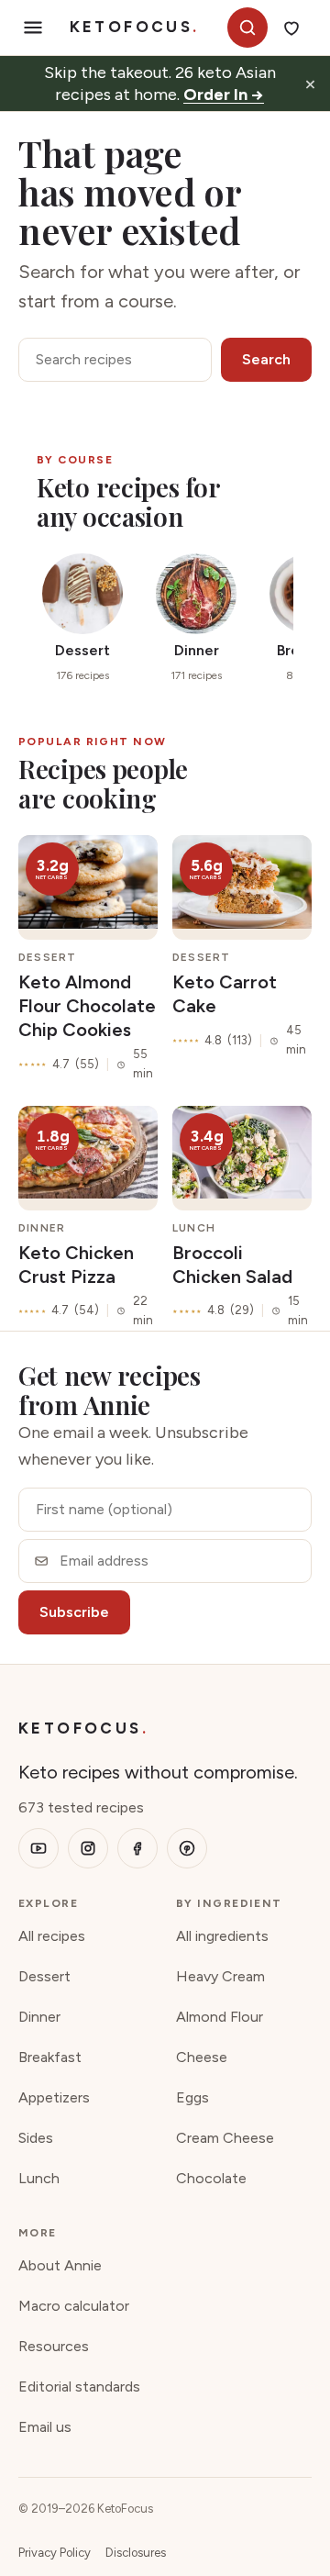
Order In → (224, 95)
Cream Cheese (225, 2138)
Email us (45, 2427)
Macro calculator (74, 2306)
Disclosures (136, 2553)
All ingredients (222, 1936)
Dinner (39, 2017)
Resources (54, 2346)
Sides (36, 2138)
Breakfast (50, 2057)
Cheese (202, 2057)
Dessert (44, 1976)
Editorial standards (79, 2386)
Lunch (39, 2178)
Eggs (192, 2097)
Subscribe (74, 1612)
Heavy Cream (220, 1976)
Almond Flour (220, 2017)
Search (266, 359)
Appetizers (54, 2097)
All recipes (52, 1936)
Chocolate (211, 2178)
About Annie (60, 2265)
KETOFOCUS (135, 27)
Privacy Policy (55, 2553)
